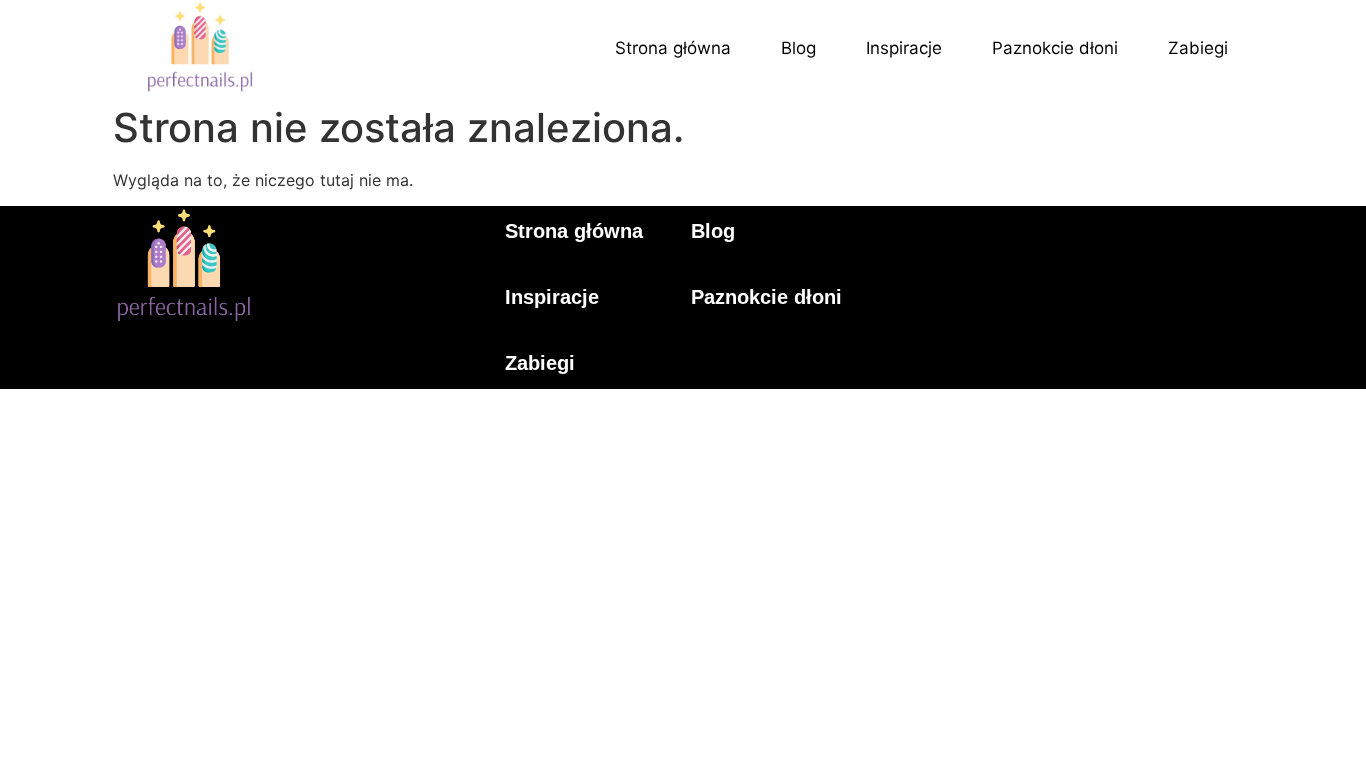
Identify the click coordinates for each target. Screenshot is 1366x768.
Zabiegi (1198, 48)
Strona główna (673, 48)
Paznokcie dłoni (1055, 48)
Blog (798, 48)
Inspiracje (904, 48)
